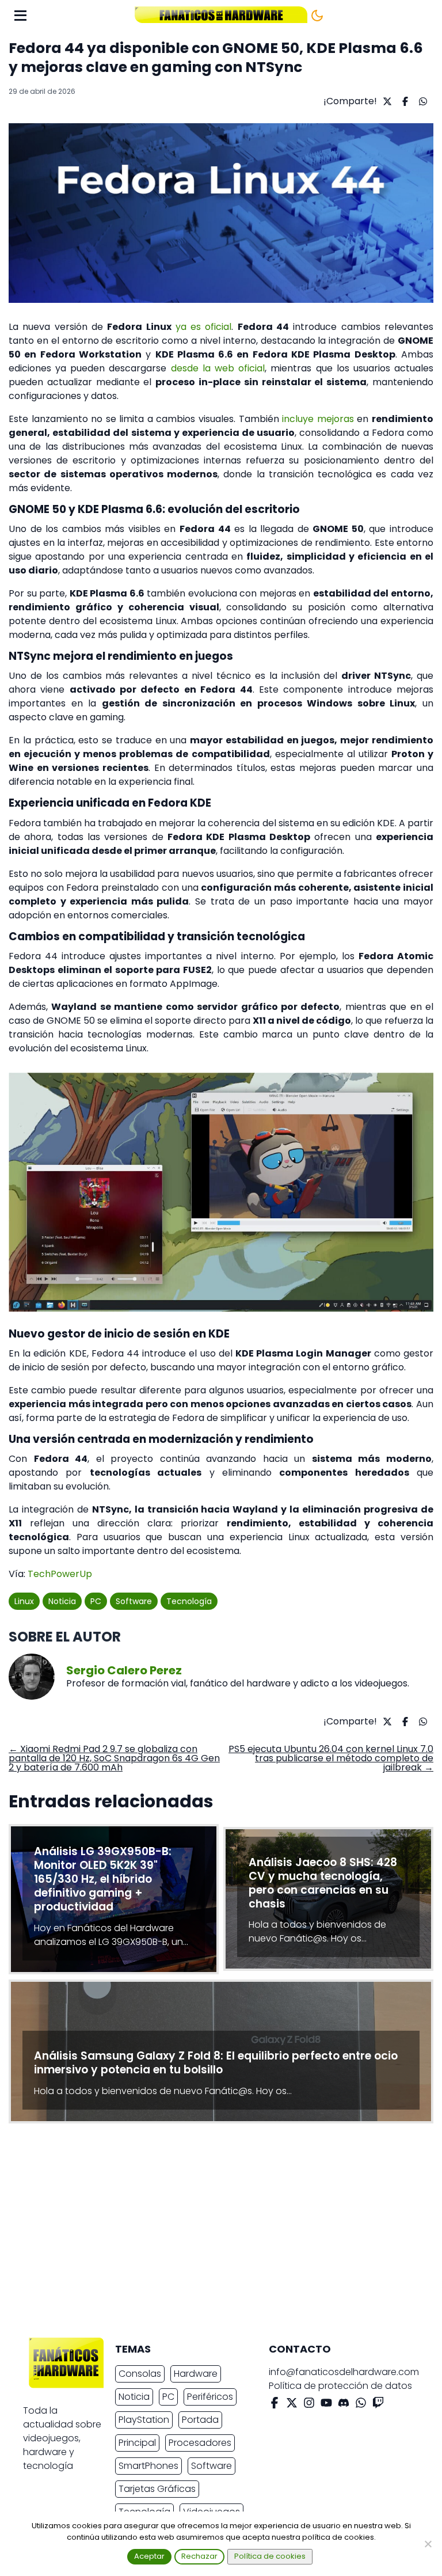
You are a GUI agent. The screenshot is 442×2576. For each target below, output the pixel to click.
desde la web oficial (218, 368)
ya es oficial (204, 327)
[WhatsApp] (361, 2405)
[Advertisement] (212, 2233)
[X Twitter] (292, 2405)
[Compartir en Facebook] (404, 101)
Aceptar (149, 2556)
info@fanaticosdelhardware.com (344, 2372)
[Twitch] (378, 2405)
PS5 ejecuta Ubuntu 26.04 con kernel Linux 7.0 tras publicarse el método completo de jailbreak (331, 1758)
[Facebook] (275, 2405)
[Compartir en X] (386, 101)
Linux (24, 1601)
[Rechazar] (428, 2544)
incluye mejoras (318, 419)
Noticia (62, 1601)
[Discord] (344, 2405)
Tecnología (189, 1601)
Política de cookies (270, 2556)
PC (96, 1601)
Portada (200, 2420)
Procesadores (200, 2443)
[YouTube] (326, 2405)
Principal (137, 2443)
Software (134, 1601)
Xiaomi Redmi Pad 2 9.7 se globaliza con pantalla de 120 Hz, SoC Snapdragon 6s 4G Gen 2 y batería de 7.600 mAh (114, 1758)
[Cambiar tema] (317, 16)
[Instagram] (309, 2405)
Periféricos (210, 2397)
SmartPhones (148, 2466)
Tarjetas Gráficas (157, 2489)
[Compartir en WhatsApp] (422, 101)
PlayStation (144, 2420)
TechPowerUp (60, 1574)
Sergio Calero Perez (124, 1670)
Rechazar (199, 2556)
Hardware (196, 2374)
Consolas (140, 2374)
